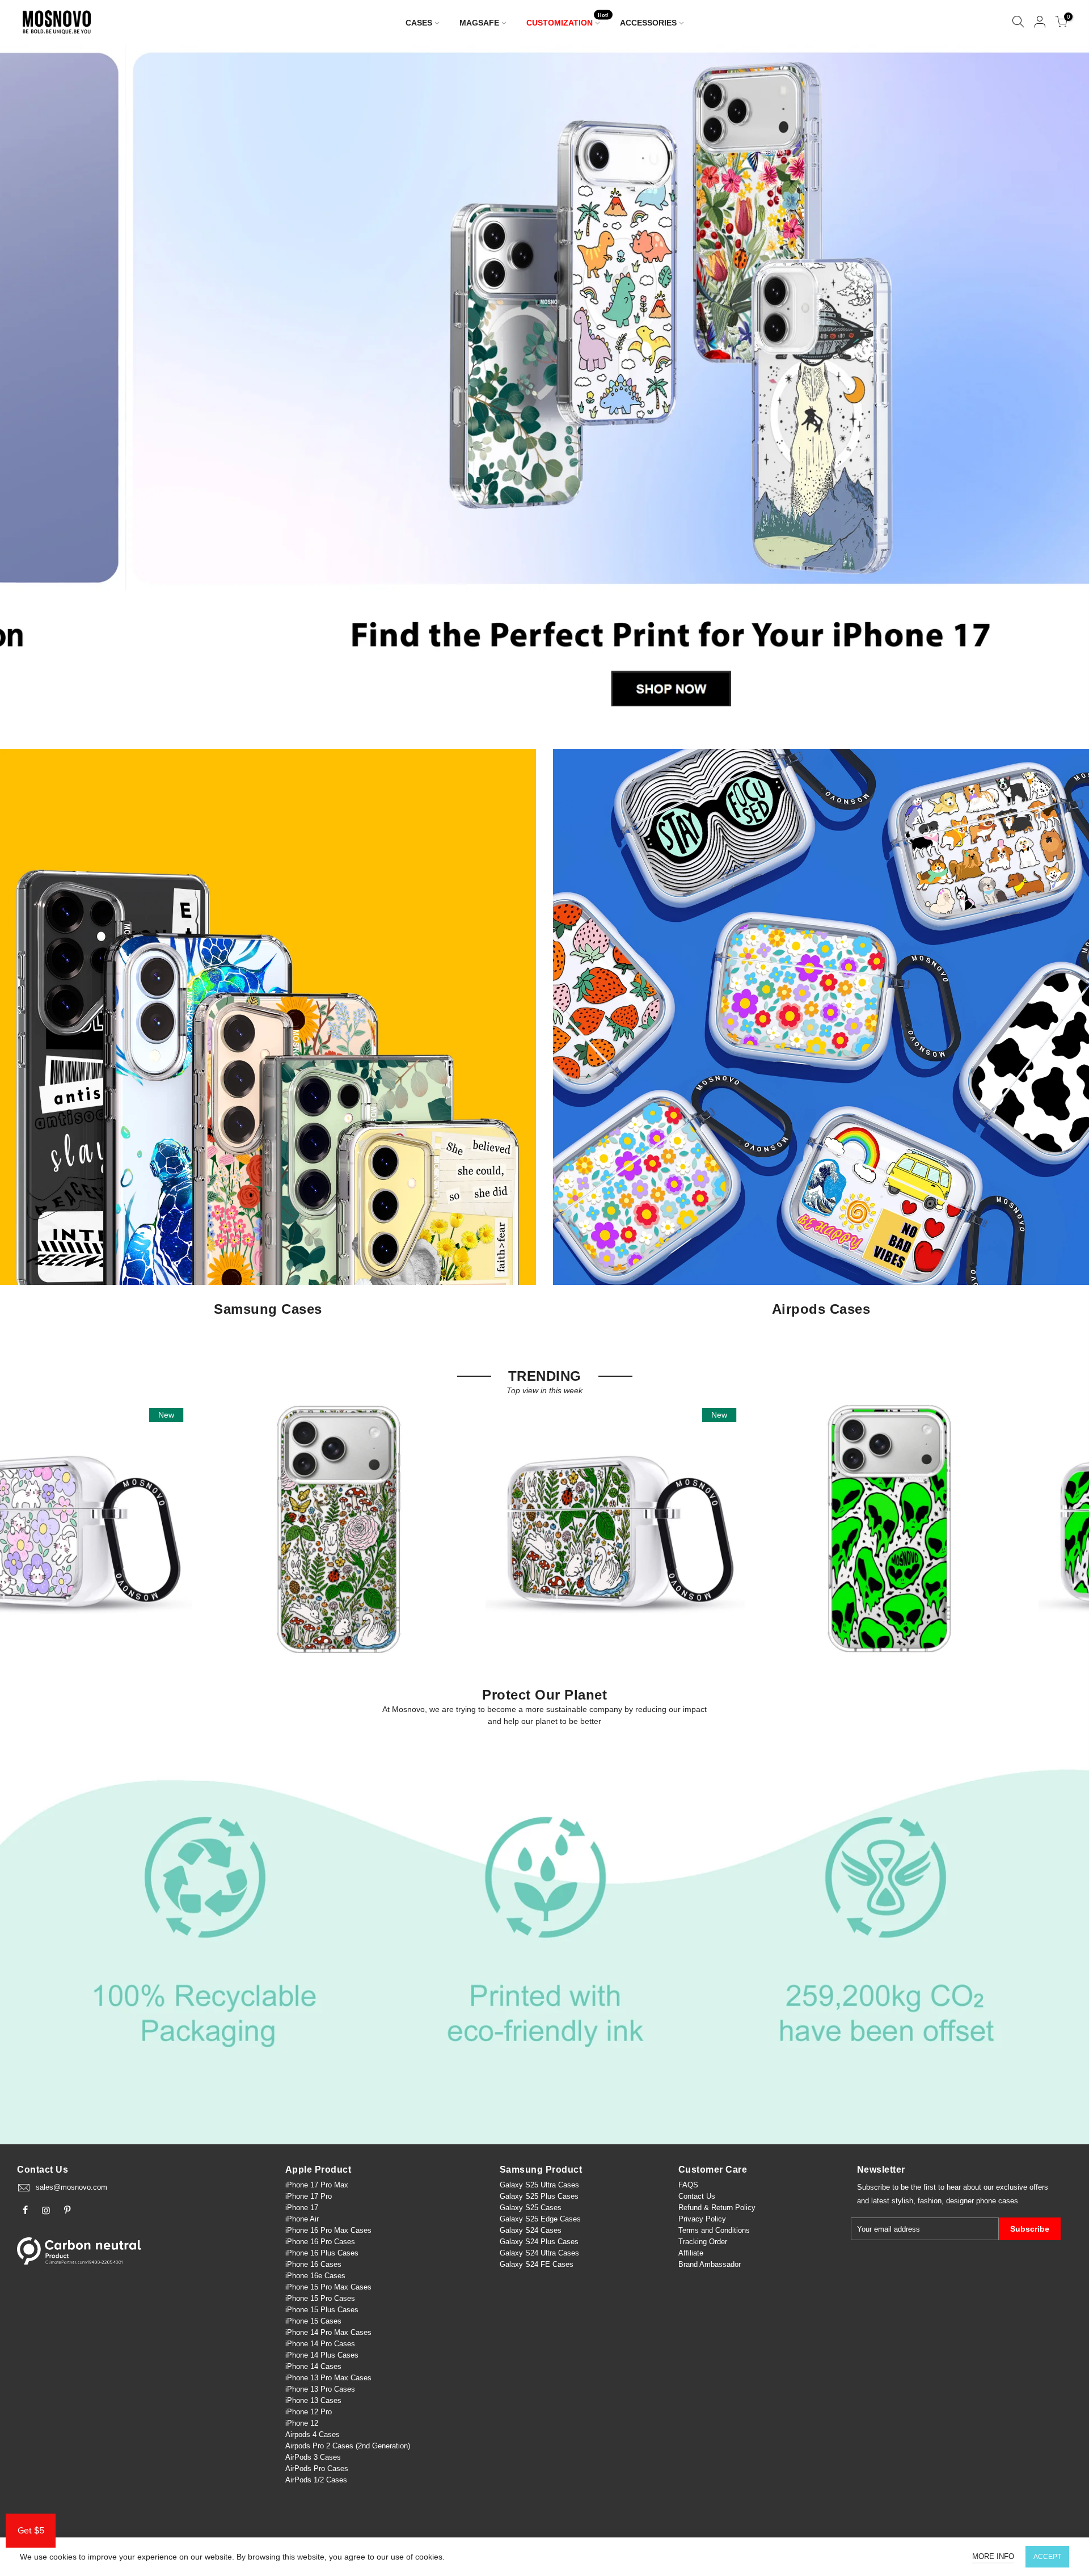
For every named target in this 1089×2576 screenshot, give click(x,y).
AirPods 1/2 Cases (316, 2480)
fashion (930, 2201)
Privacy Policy (702, 2219)
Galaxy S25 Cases (531, 2208)
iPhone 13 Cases (313, 2400)
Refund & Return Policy (717, 2208)
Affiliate (691, 2253)
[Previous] (28, 386)
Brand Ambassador (710, 2264)
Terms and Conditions (714, 2230)
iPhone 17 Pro (309, 2196)
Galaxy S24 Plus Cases (539, 2242)
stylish (902, 2201)
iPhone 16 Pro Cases (320, 2242)
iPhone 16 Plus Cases (322, 2253)
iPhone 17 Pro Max (317, 2185)
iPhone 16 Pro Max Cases (328, 2230)
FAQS (688, 2185)
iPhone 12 (302, 2423)
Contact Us (697, 2196)
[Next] (1061, 386)
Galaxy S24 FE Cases (537, 2264)
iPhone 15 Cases (313, 2321)
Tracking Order (703, 2242)
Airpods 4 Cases (313, 2434)
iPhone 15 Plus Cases (322, 2310)
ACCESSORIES (648, 23)
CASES (419, 23)
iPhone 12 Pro (309, 2412)
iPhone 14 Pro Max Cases (328, 2332)
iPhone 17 (302, 2208)
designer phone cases (982, 2201)
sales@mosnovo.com (71, 2187)
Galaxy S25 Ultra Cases (539, 2185)
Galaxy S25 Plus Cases (539, 2196)
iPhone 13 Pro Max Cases (328, 2378)
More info (993, 2556)
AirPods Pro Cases (317, 2469)
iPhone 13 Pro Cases (320, 2389)
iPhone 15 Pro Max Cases (328, 2287)
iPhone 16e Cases (315, 2276)
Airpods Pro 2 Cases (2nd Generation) (348, 2446)
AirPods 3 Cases (313, 2457)
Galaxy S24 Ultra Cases (539, 2253)
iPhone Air (302, 2219)
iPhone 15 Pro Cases (320, 2298)
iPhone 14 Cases (313, 2366)
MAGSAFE (479, 23)
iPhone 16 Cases (313, 2264)
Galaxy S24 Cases (531, 2230)
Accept (1047, 2557)
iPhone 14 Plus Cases (322, 2355)
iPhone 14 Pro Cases (320, 2344)
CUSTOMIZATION (568, 20)
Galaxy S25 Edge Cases (540, 2219)
